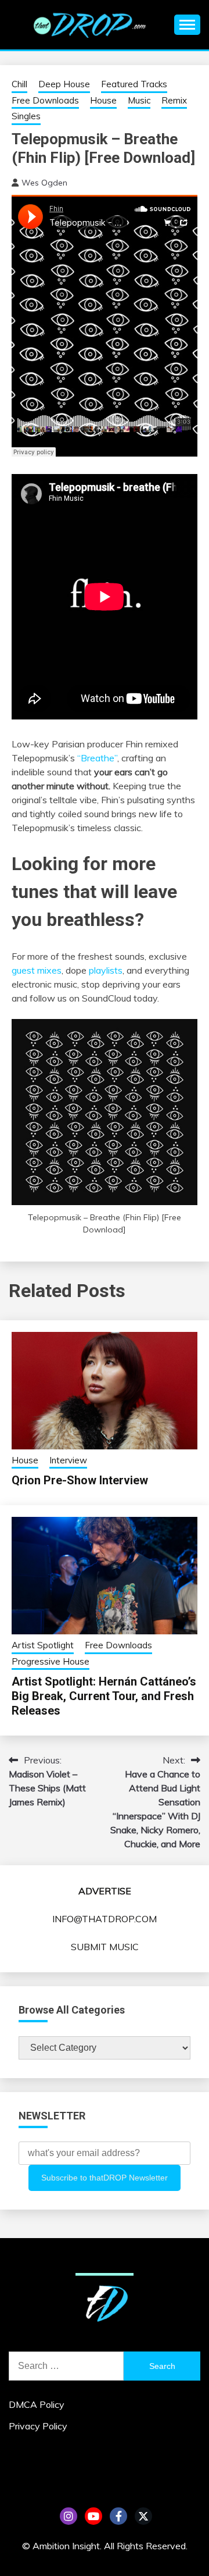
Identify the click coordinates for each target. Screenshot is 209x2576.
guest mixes (37, 970)
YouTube (93, 2516)
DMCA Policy (37, 2404)
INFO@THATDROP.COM (105, 1919)
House (103, 100)
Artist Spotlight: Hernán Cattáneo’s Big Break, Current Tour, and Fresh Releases (104, 1696)
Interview (68, 1460)
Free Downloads (45, 100)
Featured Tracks (134, 84)
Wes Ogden (44, 183)
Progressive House (51, 1661)
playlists (106, 970)
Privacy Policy (38, 2426)
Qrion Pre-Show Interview (80, 1480)
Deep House (64, 84)
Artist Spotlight (43, 1645)
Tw (143, 2516)
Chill (19, 84)
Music (139, 100)
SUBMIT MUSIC (105, 1947)
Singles (26, 116)
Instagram (69, 2516)
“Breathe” (97, 758)
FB (118, 2516)
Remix (174, 100)
